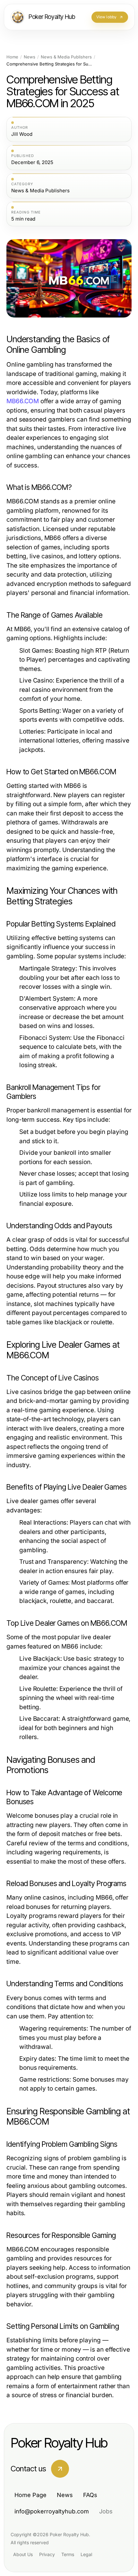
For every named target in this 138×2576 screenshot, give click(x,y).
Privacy (47, 2554)
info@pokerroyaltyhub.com (52, 2511)
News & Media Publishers (66, 57)
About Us (23, 2554)
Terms (68, 2554)
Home (12, 57)
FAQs (90, 2495)
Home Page (30, 2495)
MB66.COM (23, 401)
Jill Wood (22, 134)
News (30, 57)
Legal (86, 2554)
